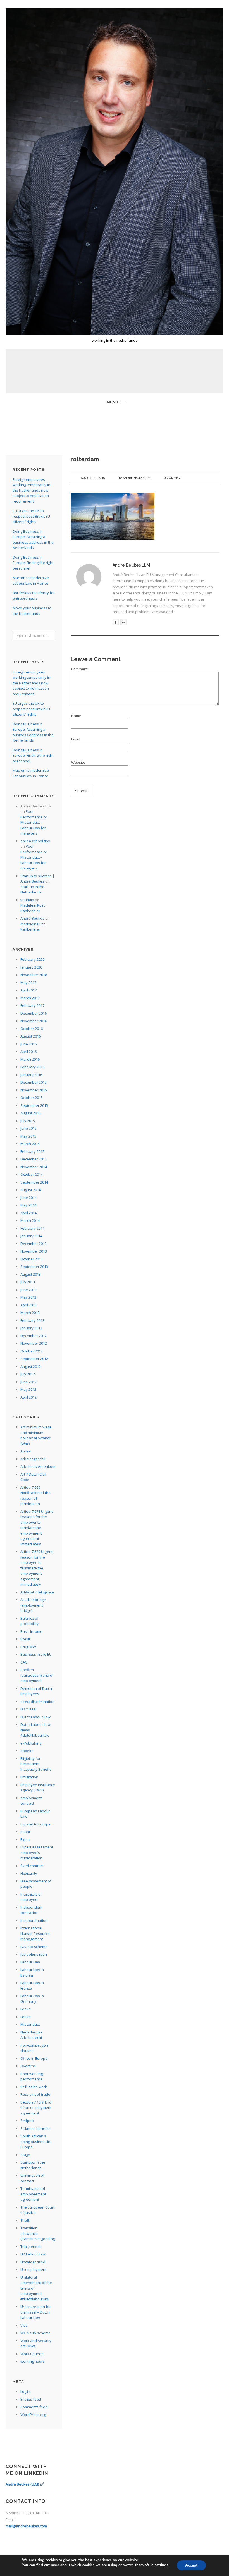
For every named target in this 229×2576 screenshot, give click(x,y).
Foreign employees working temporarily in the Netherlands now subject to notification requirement (31, 490)
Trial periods (31, 2247)
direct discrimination (37, 1702)
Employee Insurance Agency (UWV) (38, 1788)
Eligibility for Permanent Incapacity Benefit (35, 1764)
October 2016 (32, 1029)
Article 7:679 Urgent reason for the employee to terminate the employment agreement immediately (36, 1568)
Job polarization (34, 1954)
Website (78, 762)
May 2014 (28, 1205)
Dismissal (28, 1709)
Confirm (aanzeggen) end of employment (37, 1675)
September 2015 (34, 1105)
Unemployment (33, 2269)
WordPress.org (33, 2415)
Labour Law (30, 1962)
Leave (26, 2009)
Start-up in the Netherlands (32, 890)
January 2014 (31, 1236)
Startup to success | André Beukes (37, 879)
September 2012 (34, 1359)
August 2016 (31, 1036)
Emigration (29, 1777)
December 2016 (34, 1013)
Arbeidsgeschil (33, 1459)
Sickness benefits (35, 2128)
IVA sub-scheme (34, 1947)
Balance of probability (29, 1621)
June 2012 (28, 1382)
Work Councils (32, 2354)
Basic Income (31, 1631)
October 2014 (32, 1174)
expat (25, 1832)
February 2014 (32, 1228)
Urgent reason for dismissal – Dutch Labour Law (36, 2312)
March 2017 (30, 998)
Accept (191, 2565)
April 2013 (28, 1305)
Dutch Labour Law (35, 1717)
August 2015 (31, 1113)
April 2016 (28, 1052)
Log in (25, 2391)
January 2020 (31, 967)
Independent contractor (31, 1910)
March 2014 (30, 1220)
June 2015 (28, 1128)
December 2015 (34, 1082)
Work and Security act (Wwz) (36, 2343)
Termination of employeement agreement (33, 2194)
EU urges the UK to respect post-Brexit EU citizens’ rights (31, 516)
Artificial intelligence (37, 1592)
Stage (25, 2155)
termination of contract (32, 2178)
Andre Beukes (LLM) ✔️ (25, 2484)
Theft (25, 2220)
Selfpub (27, 2121)
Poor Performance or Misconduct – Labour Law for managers (34, 822)
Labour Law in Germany (32, 1999)
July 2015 (28, 1121)
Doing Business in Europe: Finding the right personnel (33, 563)
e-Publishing (31, 1743)
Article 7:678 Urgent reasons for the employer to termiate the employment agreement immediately (36, 1528)
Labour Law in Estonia (32, 1972)
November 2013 (34, 1251)
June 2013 (28, 1290)
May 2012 (28, 1389)
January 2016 (31, 1075)
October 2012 (32, 1351)
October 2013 (32, 1259)
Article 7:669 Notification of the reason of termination (35, 1496)
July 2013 (28, 1282)
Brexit (25, 1639)
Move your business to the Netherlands (32, 611)
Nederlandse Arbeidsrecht (32, 2035)
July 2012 (28, 1374)
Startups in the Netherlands (33, 2165)
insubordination (34, 1920)
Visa (24, 2325)
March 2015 (30, 1144)
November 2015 (34, 1090)
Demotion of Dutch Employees (36, 1691)
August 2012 (31, 1366)
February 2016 (32, 1067)
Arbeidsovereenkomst (39, 1466)
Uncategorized (33, 2262)
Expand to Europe (35, 1824)
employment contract (31, 1801)
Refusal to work (34, 2087)
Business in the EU (36, 1654)
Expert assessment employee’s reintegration (37, 1852)
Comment (79, 669)
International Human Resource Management (35, 1933)
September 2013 (34, 1267)
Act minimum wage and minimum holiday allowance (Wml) (36, 1435)
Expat (25, 1839)
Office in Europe (34, 2058)
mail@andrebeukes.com (26, 2526)
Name (76, 716)
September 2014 (34, 1182)
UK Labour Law (33, 2254)
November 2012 (34, 1343)
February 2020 (32, 959)
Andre (26, 1451)
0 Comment (173, 478)
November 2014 (34, 1167)
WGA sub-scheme (35, 2333)
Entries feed (31, 2399)
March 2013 (30, 1313)
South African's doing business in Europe (35, 2141)
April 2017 (28, 990)
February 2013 (32, 1320)
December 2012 (34, 1336)
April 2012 (28, 1397)
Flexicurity (29, 1873)
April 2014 (28, 1213)
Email (76, 739)
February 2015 (32, 1151)
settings (161, 2565)
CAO (24, 1662)
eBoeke (27, 1751)
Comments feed (34, 2407)
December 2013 (34, 1244)
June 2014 (28, 1198)
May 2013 (28, 1297)
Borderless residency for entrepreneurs (34, 596)
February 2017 (32, 1005)
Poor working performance (32, 2076)
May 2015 (28, 1136)
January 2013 (31, 1328)
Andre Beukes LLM (137, 478)
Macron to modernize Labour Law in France (31, 580)
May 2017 (28, 983)
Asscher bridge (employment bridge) (33, 1605)
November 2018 (34, 975)
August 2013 (31, 1274)
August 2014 (31, 1190)
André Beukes (32, 918)
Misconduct (30, 2024)
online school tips (35, 841)
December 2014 (34, 1159)
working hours (33, 2361)
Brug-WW (28, 1647)
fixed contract (32, 1866)
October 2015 (32, 1098)
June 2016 (28, 1044)
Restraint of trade (35, 2094)
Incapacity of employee (31, 1897)
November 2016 (34, 1021)
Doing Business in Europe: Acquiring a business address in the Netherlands (33, 540)
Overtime (28, 2066)
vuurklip (27, 900)
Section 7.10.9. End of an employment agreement (36, 2108)
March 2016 (30, 1059)
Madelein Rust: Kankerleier (33, 908)
